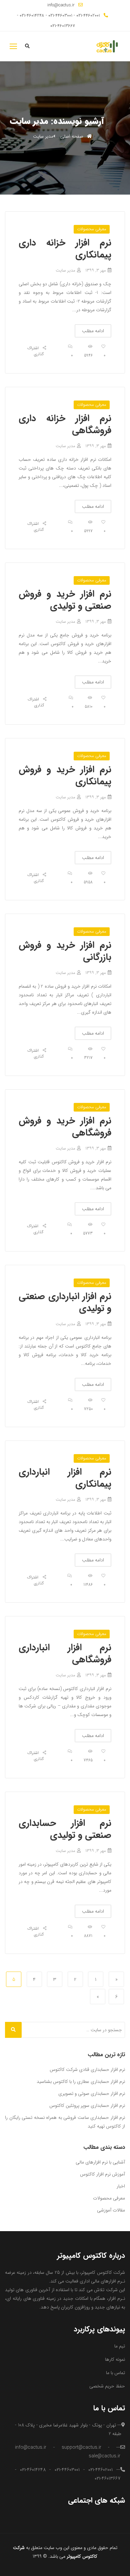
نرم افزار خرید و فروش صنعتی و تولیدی (65, 600)
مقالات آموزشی (111, 2210)
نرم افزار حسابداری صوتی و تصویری (92, 2094)
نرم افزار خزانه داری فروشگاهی (65, 425)
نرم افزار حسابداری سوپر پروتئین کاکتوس (87, 2106)
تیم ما (120, 2346)
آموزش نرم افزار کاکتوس (102, 2174)
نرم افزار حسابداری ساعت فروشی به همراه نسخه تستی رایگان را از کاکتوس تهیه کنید (65, 2122)
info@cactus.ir (61, 5)
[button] (13, 46)
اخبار (121, 2186)
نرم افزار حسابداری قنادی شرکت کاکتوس (87, 2070)
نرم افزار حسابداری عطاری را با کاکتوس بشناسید (81, 2082)
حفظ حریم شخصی (107, 2386)
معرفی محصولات (92, 229)
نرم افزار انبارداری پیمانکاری (65, 1478)
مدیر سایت (65, 270)
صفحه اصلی (72, 136)
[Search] (13, 2030)
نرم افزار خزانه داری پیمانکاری (65, 249)
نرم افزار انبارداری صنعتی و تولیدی (65, 1302)
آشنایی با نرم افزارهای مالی (100, 2162)
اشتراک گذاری (35, 351)
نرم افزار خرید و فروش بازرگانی (65, 951)
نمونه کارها (115, 2359)
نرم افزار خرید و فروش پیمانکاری (65, 776)
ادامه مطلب (93, 331)
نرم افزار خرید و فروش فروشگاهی (65, 1127)
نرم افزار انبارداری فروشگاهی (65, 1654)
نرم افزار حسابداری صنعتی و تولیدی (65, 1829)
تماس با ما (115, 2373)
